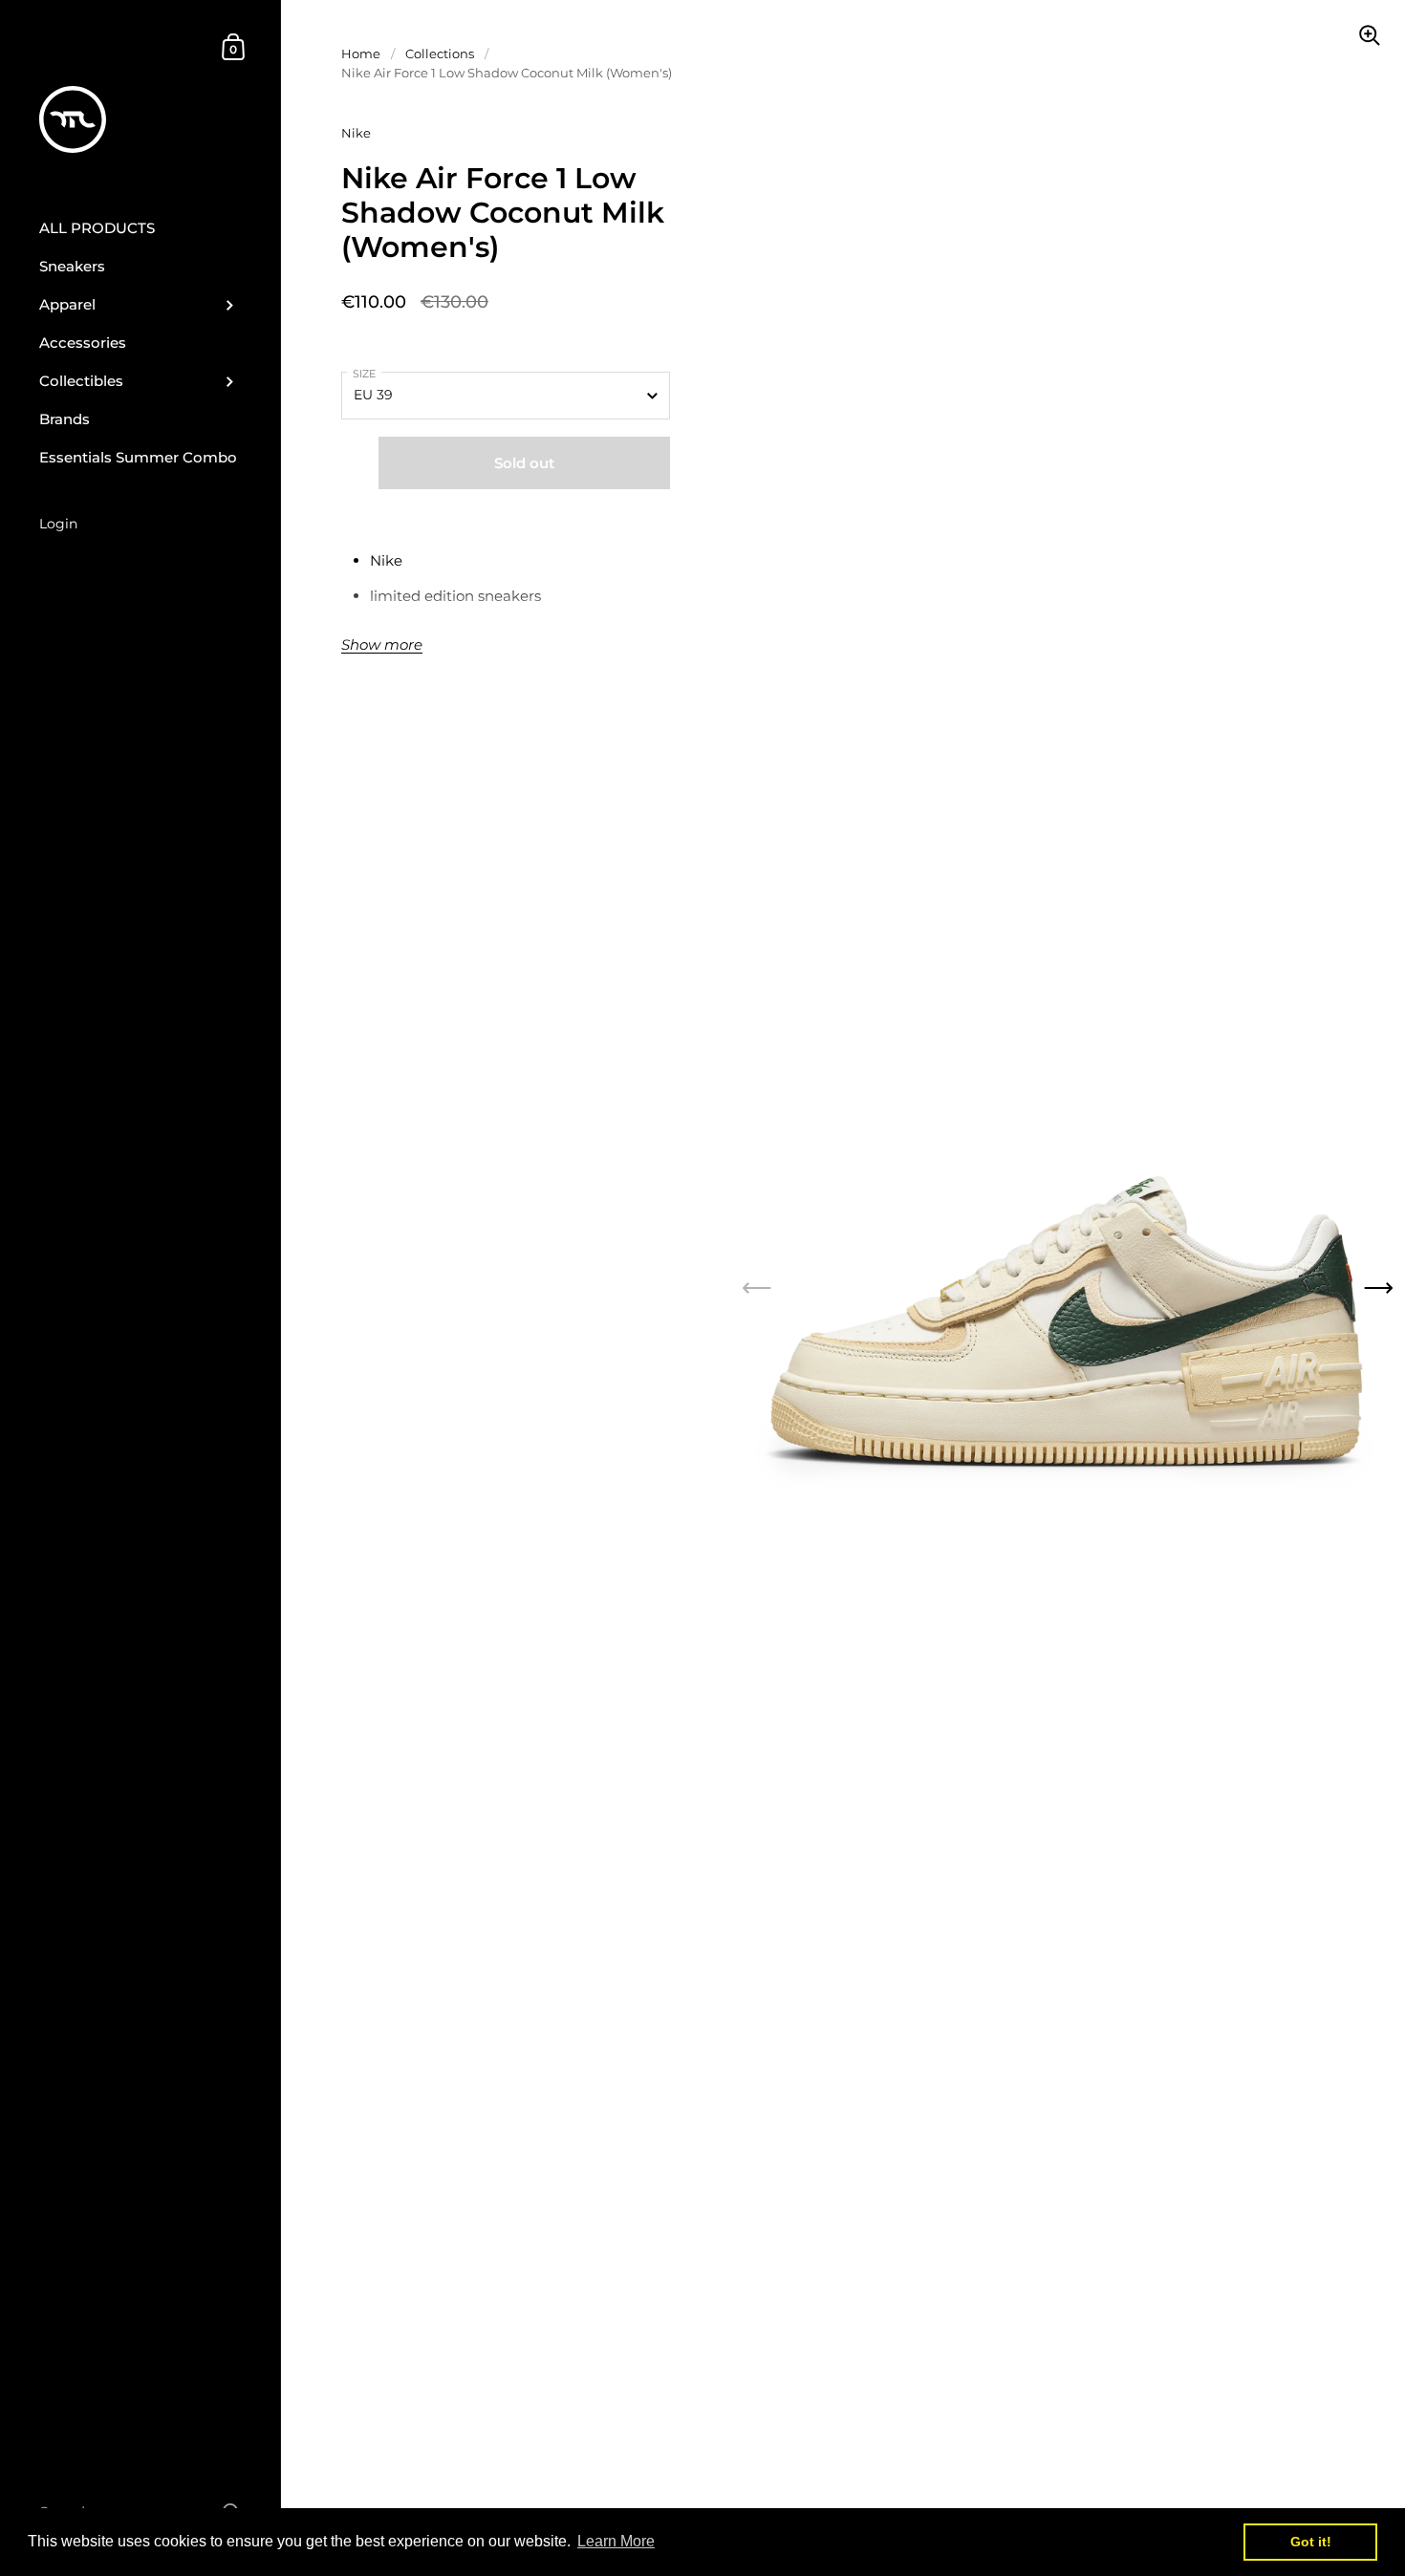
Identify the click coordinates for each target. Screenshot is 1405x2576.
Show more (382, 645)
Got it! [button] (1311, 2542)
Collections (440, 54)
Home (361, 54)
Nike (356, 133)
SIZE (364, 374)
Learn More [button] (616, 2541)
